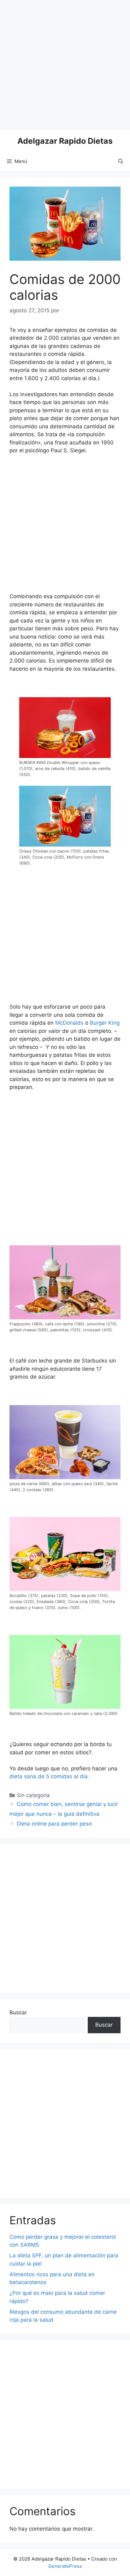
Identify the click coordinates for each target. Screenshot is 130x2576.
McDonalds (69, 1023)
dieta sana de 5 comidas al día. (49, 1776)
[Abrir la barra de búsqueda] (121, 161)
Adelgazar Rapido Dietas (65, 141)
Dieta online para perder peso (54, 1824)
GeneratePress (65, 2566)
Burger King (105, 1023)
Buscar (18, 2012)
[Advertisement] (65, 65)
